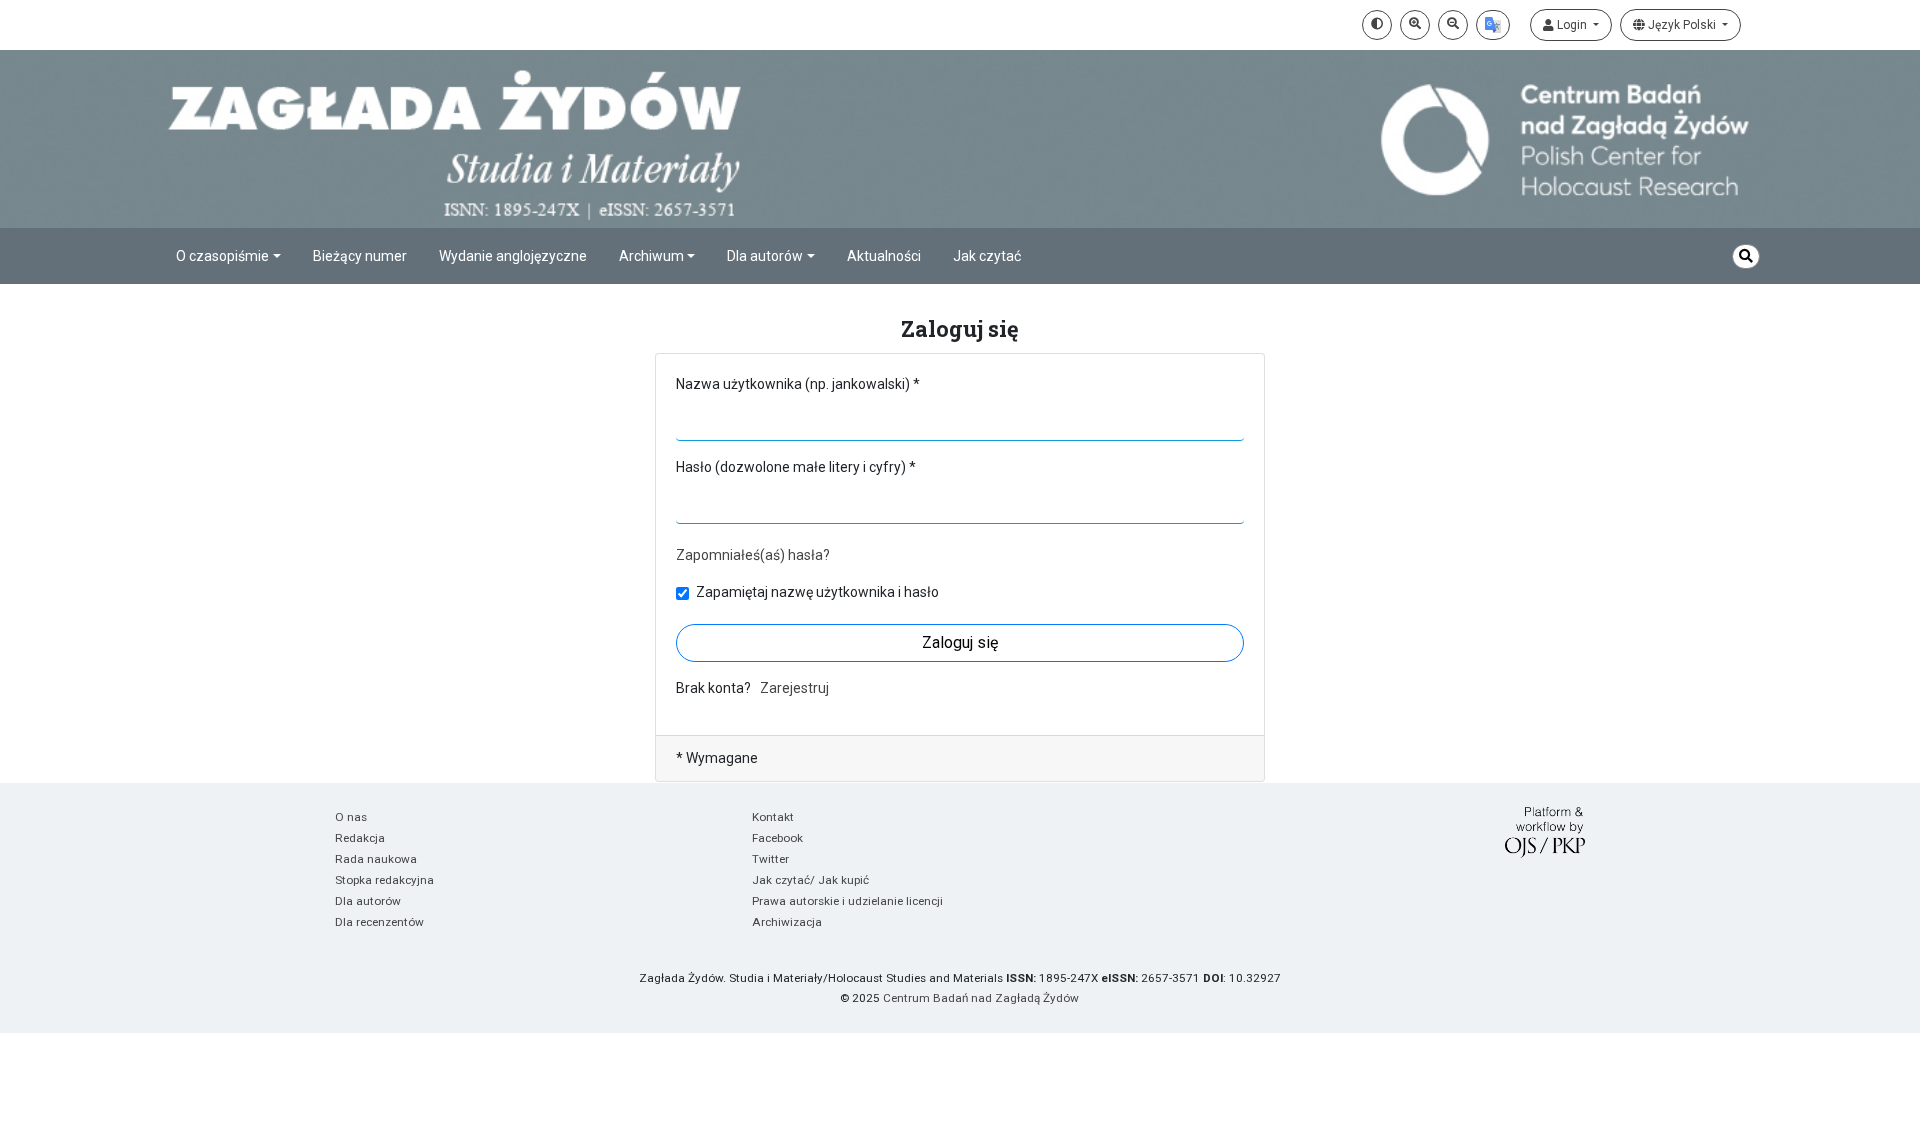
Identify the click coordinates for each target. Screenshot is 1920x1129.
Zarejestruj (794, 688)
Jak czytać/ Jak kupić (810, 880)
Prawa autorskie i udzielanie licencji (847, 901)
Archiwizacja (787, 922)
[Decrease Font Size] (1453, 25)
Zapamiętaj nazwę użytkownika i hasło (817, 592)
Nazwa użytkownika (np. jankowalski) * (798, 384)
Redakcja (360, 838)
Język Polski (1682, 25)
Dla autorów (368, 901)
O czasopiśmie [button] (222, 256)
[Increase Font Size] (1415, 25)
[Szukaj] (1746, 256)
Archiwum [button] (651, 256)
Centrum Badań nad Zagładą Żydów (981, 998)
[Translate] (1493, 25)
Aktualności (884, 256)
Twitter (770, 859)
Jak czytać (987, 256)
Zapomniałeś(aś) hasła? (753, 555)
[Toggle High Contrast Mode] (1377, 25)
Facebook (777, 838)
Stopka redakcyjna (384, 880)
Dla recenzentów (379, 922)
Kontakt (773, 817)
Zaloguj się (960, 642)
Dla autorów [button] (765, 256)
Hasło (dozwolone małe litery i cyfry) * (796, 467)
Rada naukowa (376, 859)
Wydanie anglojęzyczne (513, 256)
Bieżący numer (360, 256)
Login (1572, 25)
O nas (351, 817)
